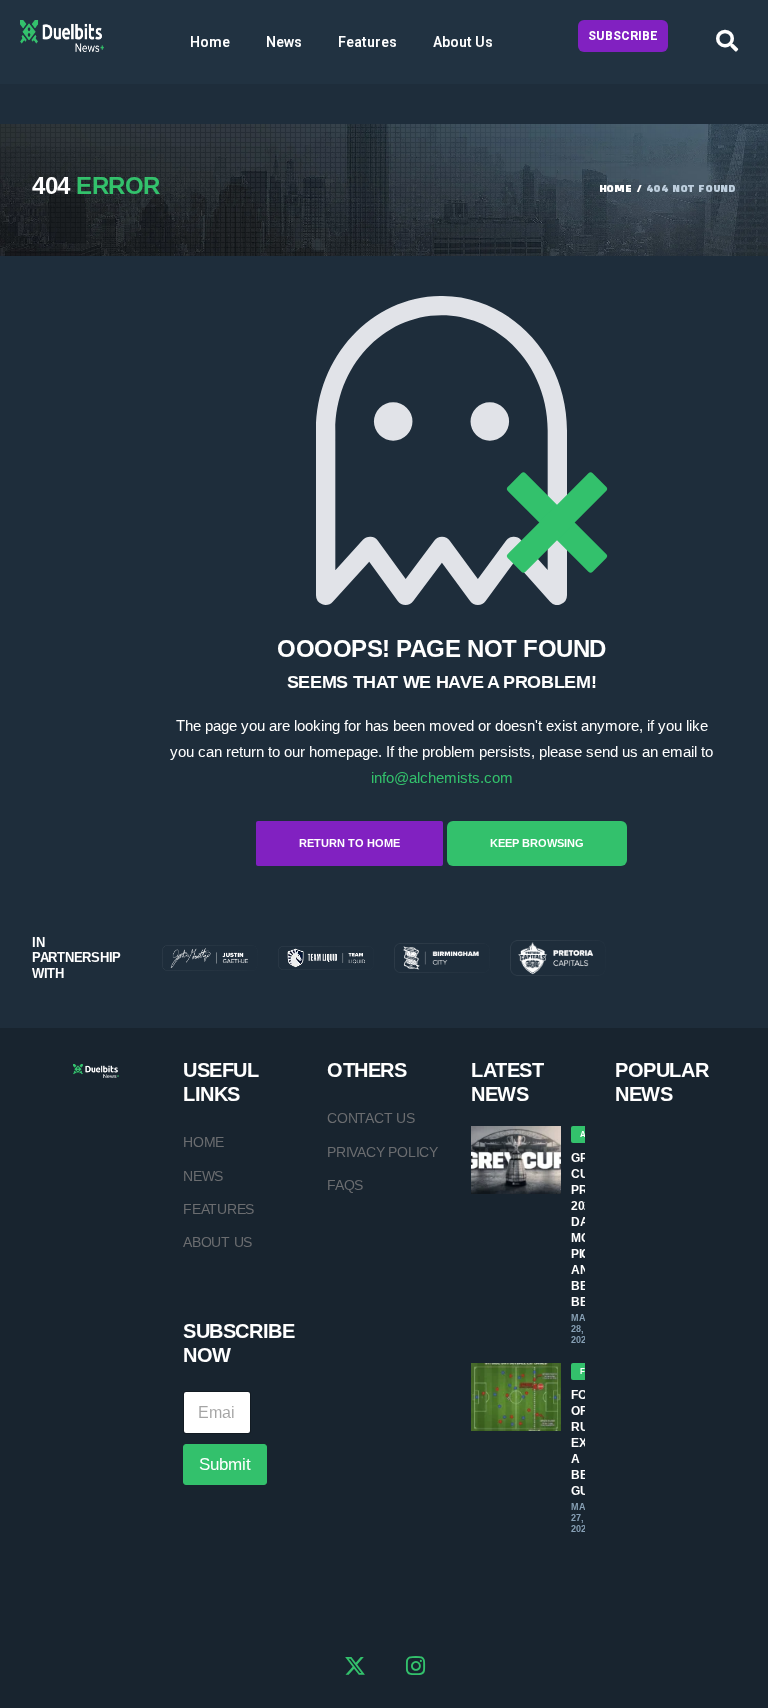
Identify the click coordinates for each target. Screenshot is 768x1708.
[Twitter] (355, 1669)
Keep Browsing (537, 843)
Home (210, 42)
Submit (225, 1464)
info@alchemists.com (442, 777)
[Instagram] (415, 1669)
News (284, 42)
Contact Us (371, 1118)
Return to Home (349, 843)
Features (367, 42)
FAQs (345, 1185)
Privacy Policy (382, 1152)
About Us (463, 42)
